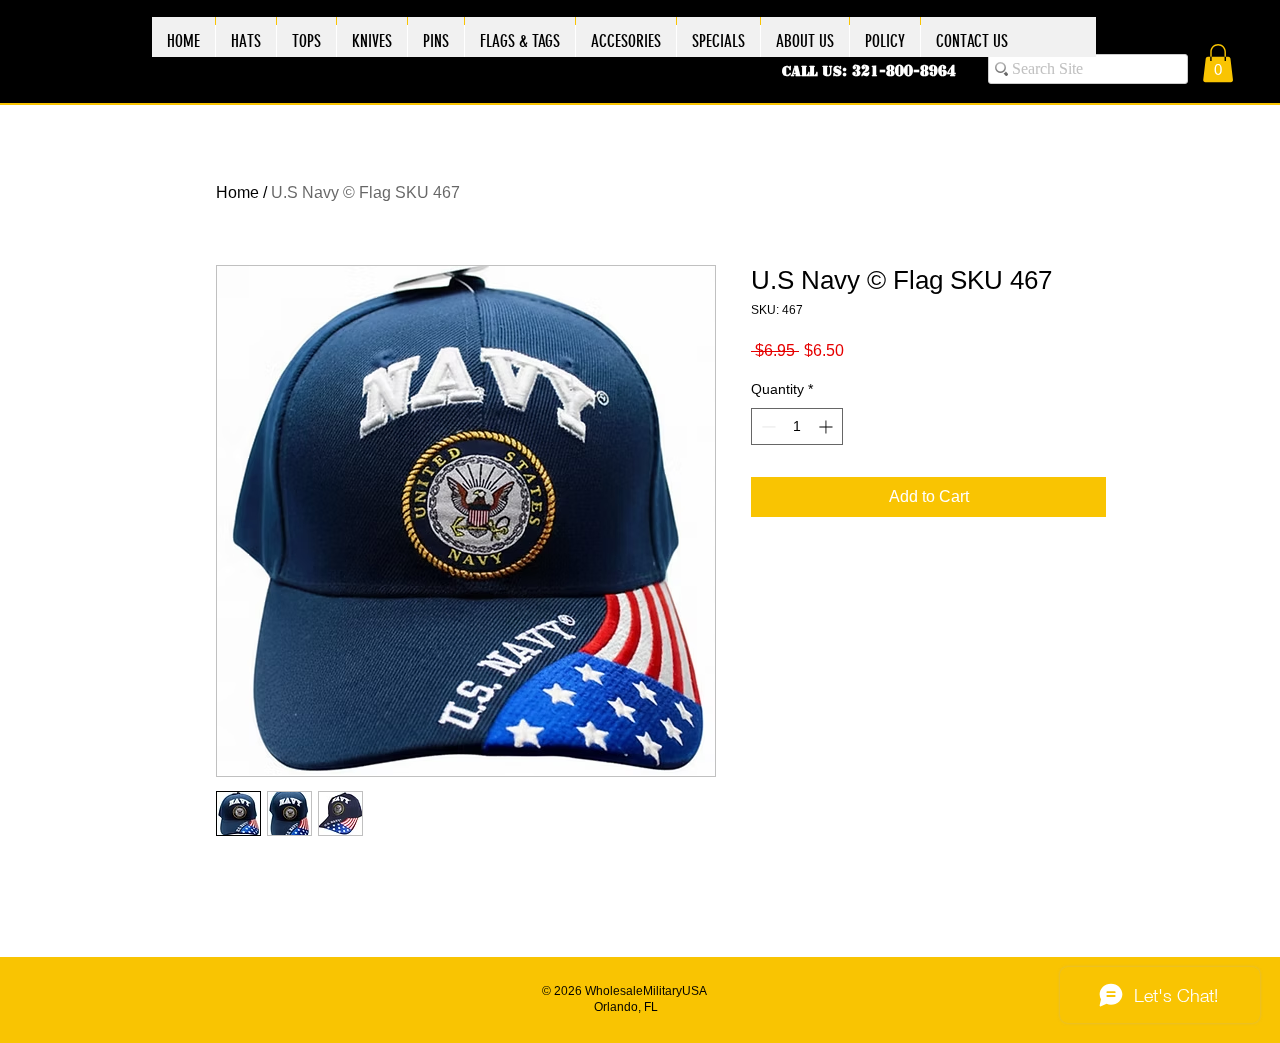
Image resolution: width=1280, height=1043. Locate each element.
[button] (1218, 63)
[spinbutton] (797, 426)
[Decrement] (766, 426)
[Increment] (827, 426)
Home (237, 192)
